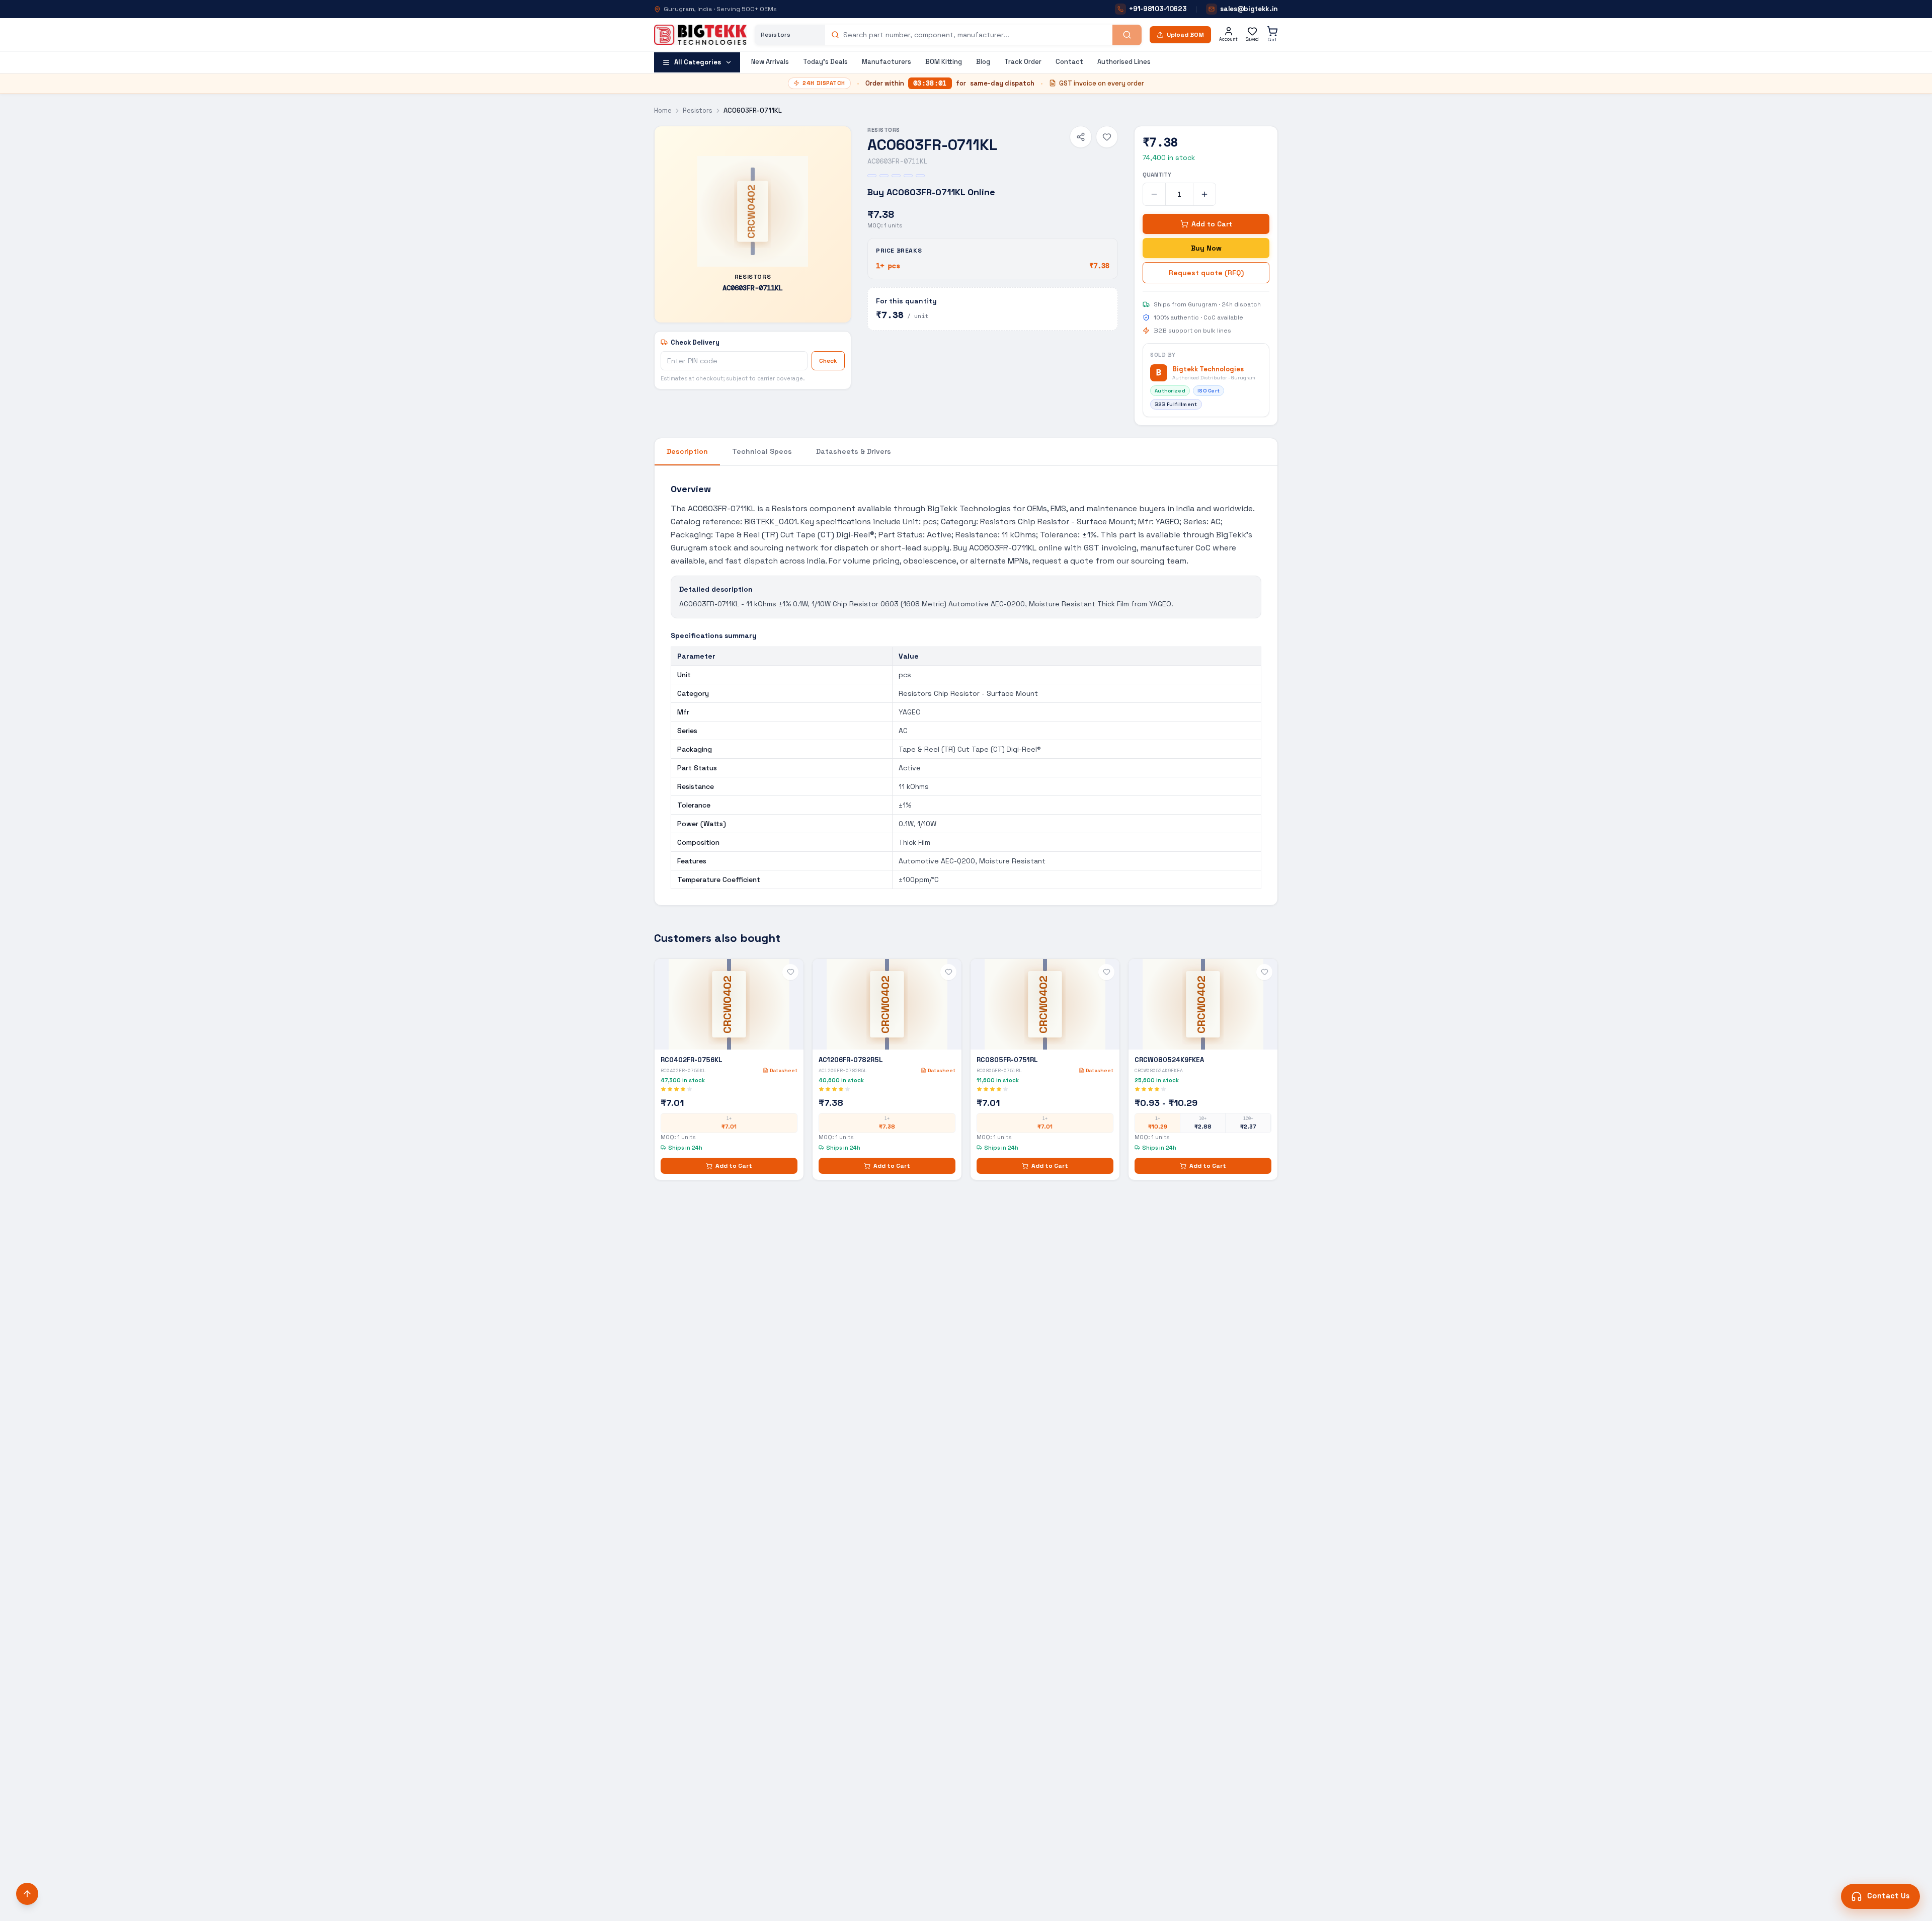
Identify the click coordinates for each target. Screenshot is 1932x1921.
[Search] (1127, 35)
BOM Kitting (944, 62)
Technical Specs (762, 451)
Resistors (698, 110)
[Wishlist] (1107, 137)
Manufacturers (887, 62)
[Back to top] (27, 1894)
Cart (1272, 40)
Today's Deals (825, 62)
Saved (1252, 39)
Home (663, 110)
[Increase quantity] (1204, 194)
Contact (1069, 62)
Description (687, 451)
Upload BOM (1185, 35)
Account (1228, 39)
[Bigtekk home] (700, 35)
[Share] (1081, 137)
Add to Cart (1212, 224)
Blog (983, 62)
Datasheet (783, 1070)
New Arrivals (770, 62)
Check (828, 361)
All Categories (698, 62)
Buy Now (1206, 248)
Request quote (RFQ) (1206, 273)
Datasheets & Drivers (854, 451)
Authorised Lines (1124, 62)
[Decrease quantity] (1154, 194)
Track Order (1023, 62)
